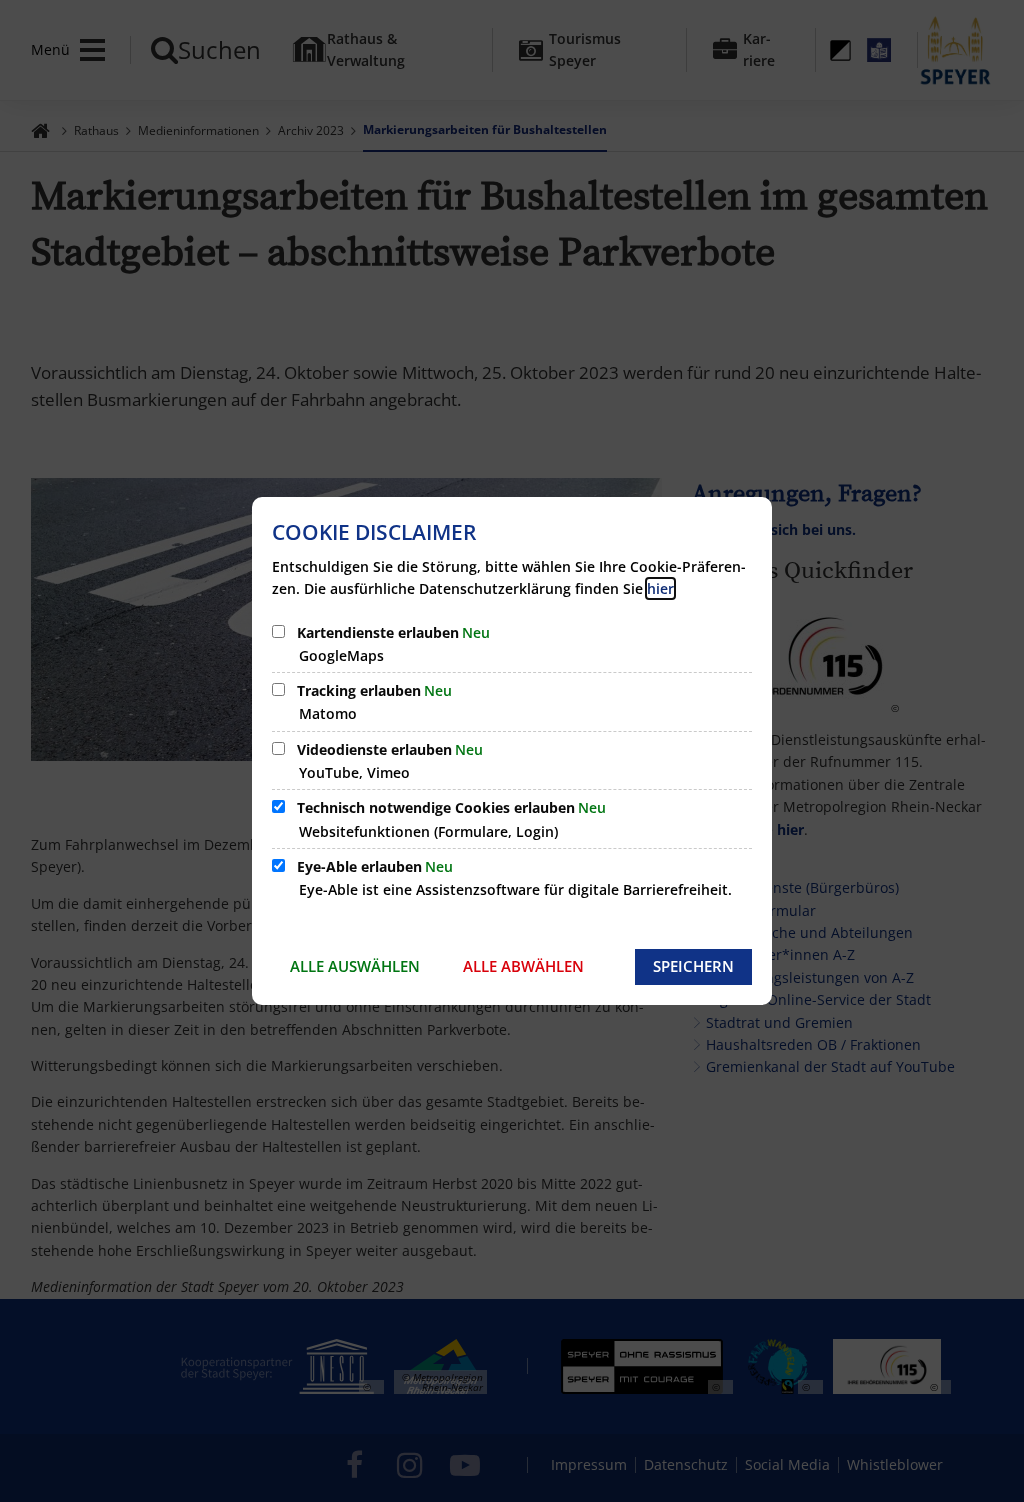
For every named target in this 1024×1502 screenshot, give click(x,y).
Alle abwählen (523, 966)
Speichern (693, 966)
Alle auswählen (355, 966)
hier (660, 588)
